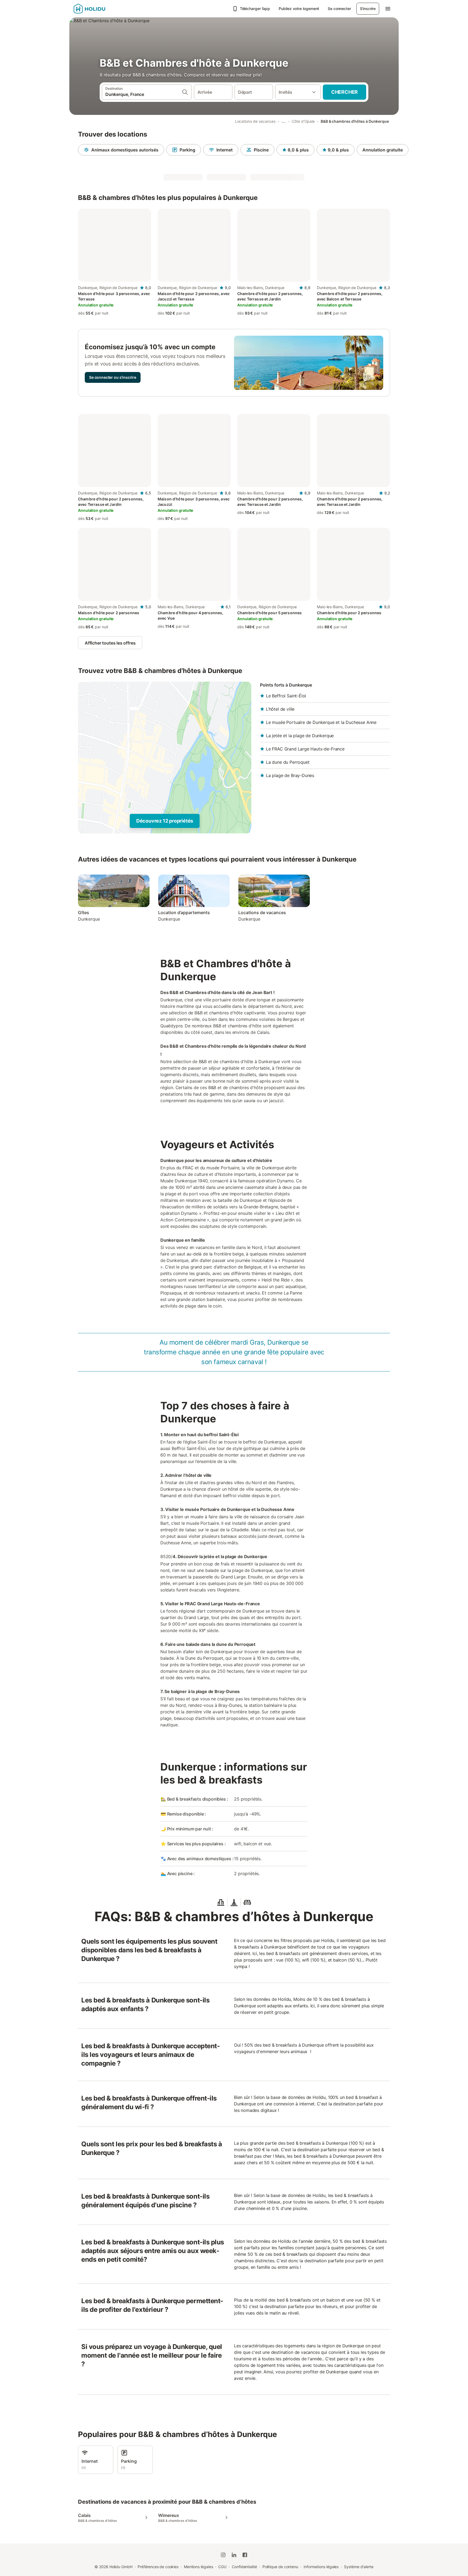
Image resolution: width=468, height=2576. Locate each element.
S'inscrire (368, 9)
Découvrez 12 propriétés (165, 821)
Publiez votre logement (299, 9)
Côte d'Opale (303, 121)
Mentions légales (199, 2567)
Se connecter (339, 9)
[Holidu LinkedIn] (234, 2555)
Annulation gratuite (383, 150)
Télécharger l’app (255, 9)
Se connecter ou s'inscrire (113, 377)
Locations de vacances (255, 121)
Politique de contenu (280, 2567)
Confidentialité (244, 2567)
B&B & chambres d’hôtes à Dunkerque (355, 121)
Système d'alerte (359, 2567)
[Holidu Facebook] (245, 2555)
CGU (222, 2567)
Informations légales (321, 2567)
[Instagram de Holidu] (223, 2555)
